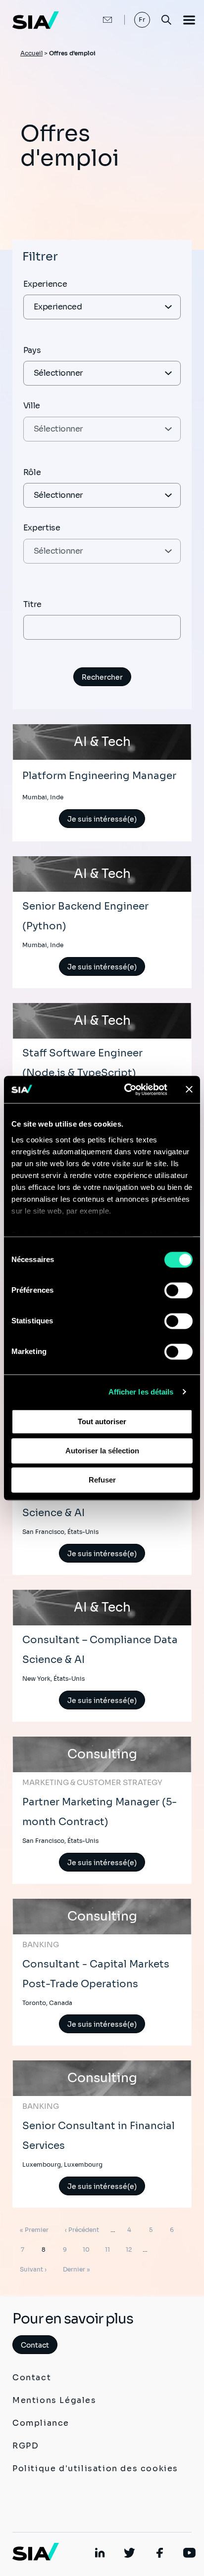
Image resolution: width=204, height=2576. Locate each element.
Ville (32, 406)
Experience (45, 284)
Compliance (41, 2423)
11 (110, 2249)
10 (88, 2249)
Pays (32, 350)
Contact (35, 2345)
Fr (142, 20)
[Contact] (97, 20)
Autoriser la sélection (102, 1451)
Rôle (32, 472)
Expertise (42, 528)
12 (131, 2249)
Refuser (102, 1480)
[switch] (178, 1290)
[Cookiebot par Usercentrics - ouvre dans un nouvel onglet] (126, 1090)
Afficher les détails (141, 1392)
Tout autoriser (102, 1421)
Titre (32, 604)
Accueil (31, 53)
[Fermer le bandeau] (189, 1090)
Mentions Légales (54, 2400)
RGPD (25, 2446)
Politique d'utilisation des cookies (95, 2468)
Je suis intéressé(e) (102, 819)
